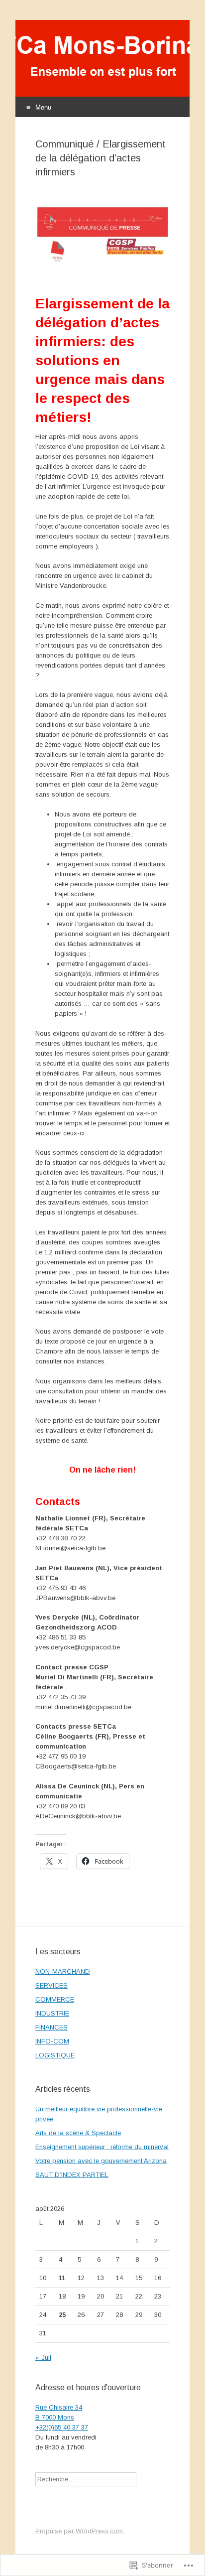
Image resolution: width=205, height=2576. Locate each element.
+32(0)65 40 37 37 (62, 2427)
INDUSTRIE (52, 2013)
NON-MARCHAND (63, 1971)
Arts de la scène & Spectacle (78, 2133)
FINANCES (51, 2027)
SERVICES (51, 1985)
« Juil (43, 2358)
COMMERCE (55, 1999)
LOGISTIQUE (55, 2055)
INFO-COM (52, 2041)
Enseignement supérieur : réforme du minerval (102, 2147)
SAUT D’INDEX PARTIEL (72, 2175)
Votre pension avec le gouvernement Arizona (101, 2161)
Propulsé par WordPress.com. (80, 2531)
